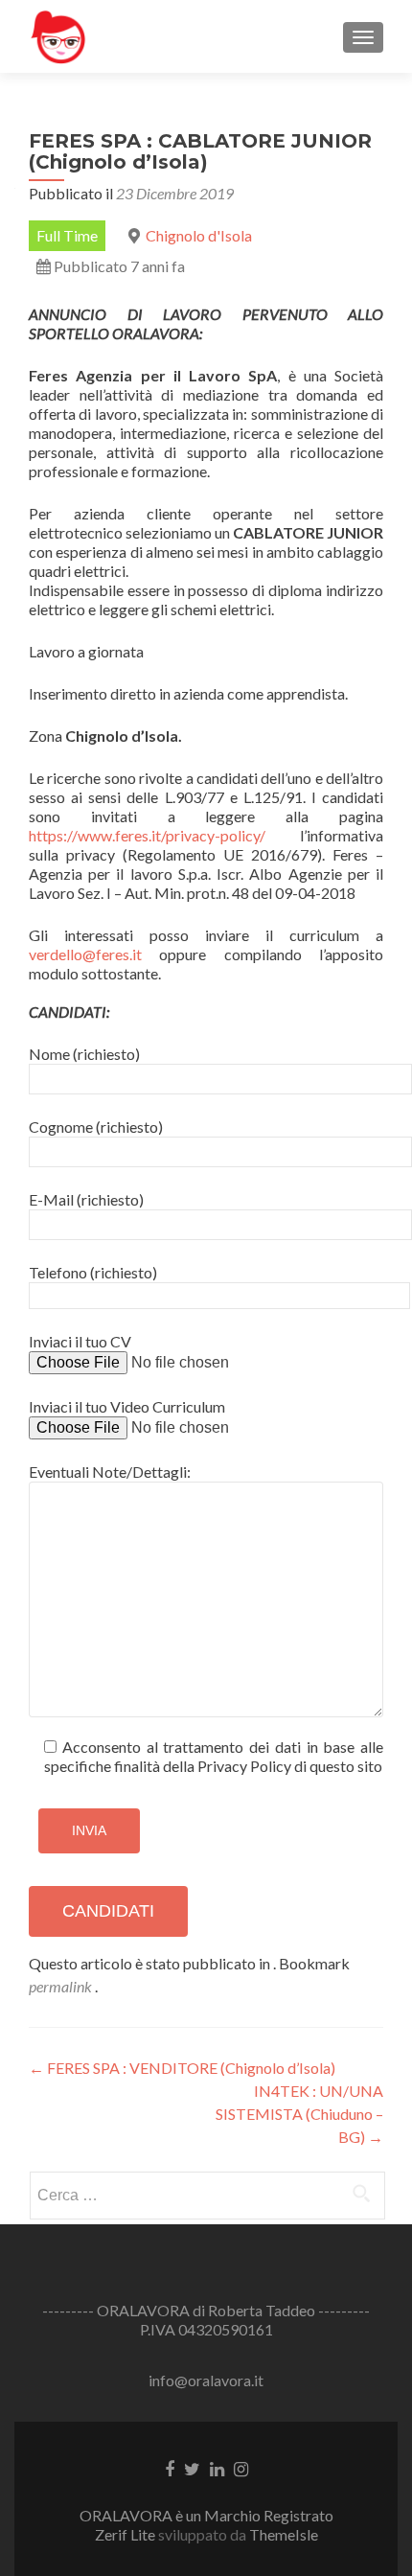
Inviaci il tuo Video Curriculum (127, 1406)
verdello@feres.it (85, 954)
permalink (62, 1986)
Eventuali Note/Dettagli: (110, 1472)
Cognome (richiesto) (96, 1127)
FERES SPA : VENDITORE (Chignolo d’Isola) (182, 2068)
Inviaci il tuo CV (80, 1341)
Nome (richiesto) (84, 1054)
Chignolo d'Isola (199, 235)
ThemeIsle (284, 2534)
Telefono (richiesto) (93, 1272)
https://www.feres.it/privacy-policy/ (147, 835)
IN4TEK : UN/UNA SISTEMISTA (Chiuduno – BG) (299, 2114)
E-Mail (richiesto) (86, 1199)
